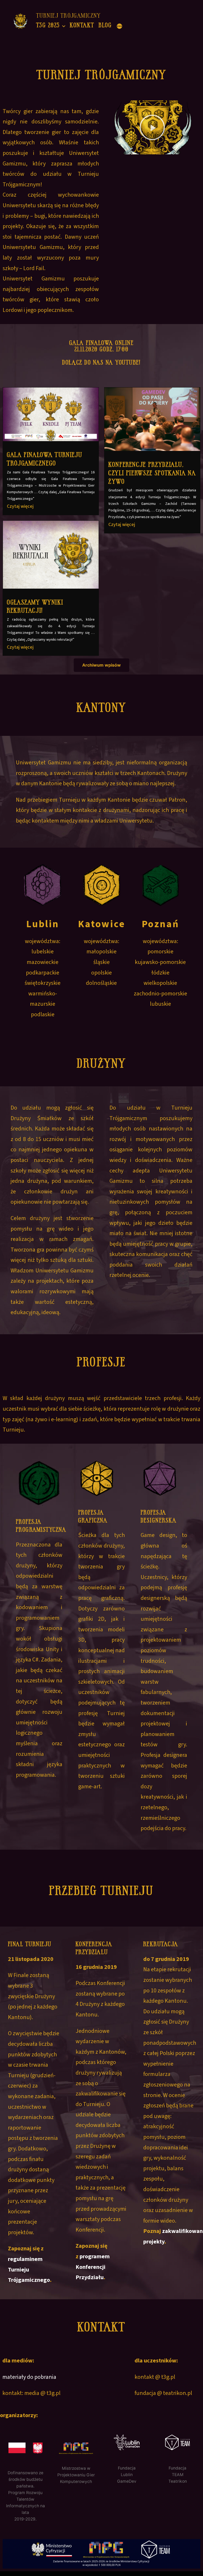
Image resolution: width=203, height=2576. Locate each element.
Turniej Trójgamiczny (69, 16)
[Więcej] (119, 26)
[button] (152, 127)
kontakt (82, 25)
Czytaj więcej (20, 506)
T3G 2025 (48, 25)
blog (105, 25)
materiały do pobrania (29, 2377)
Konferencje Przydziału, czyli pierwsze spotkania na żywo (152, 473)
